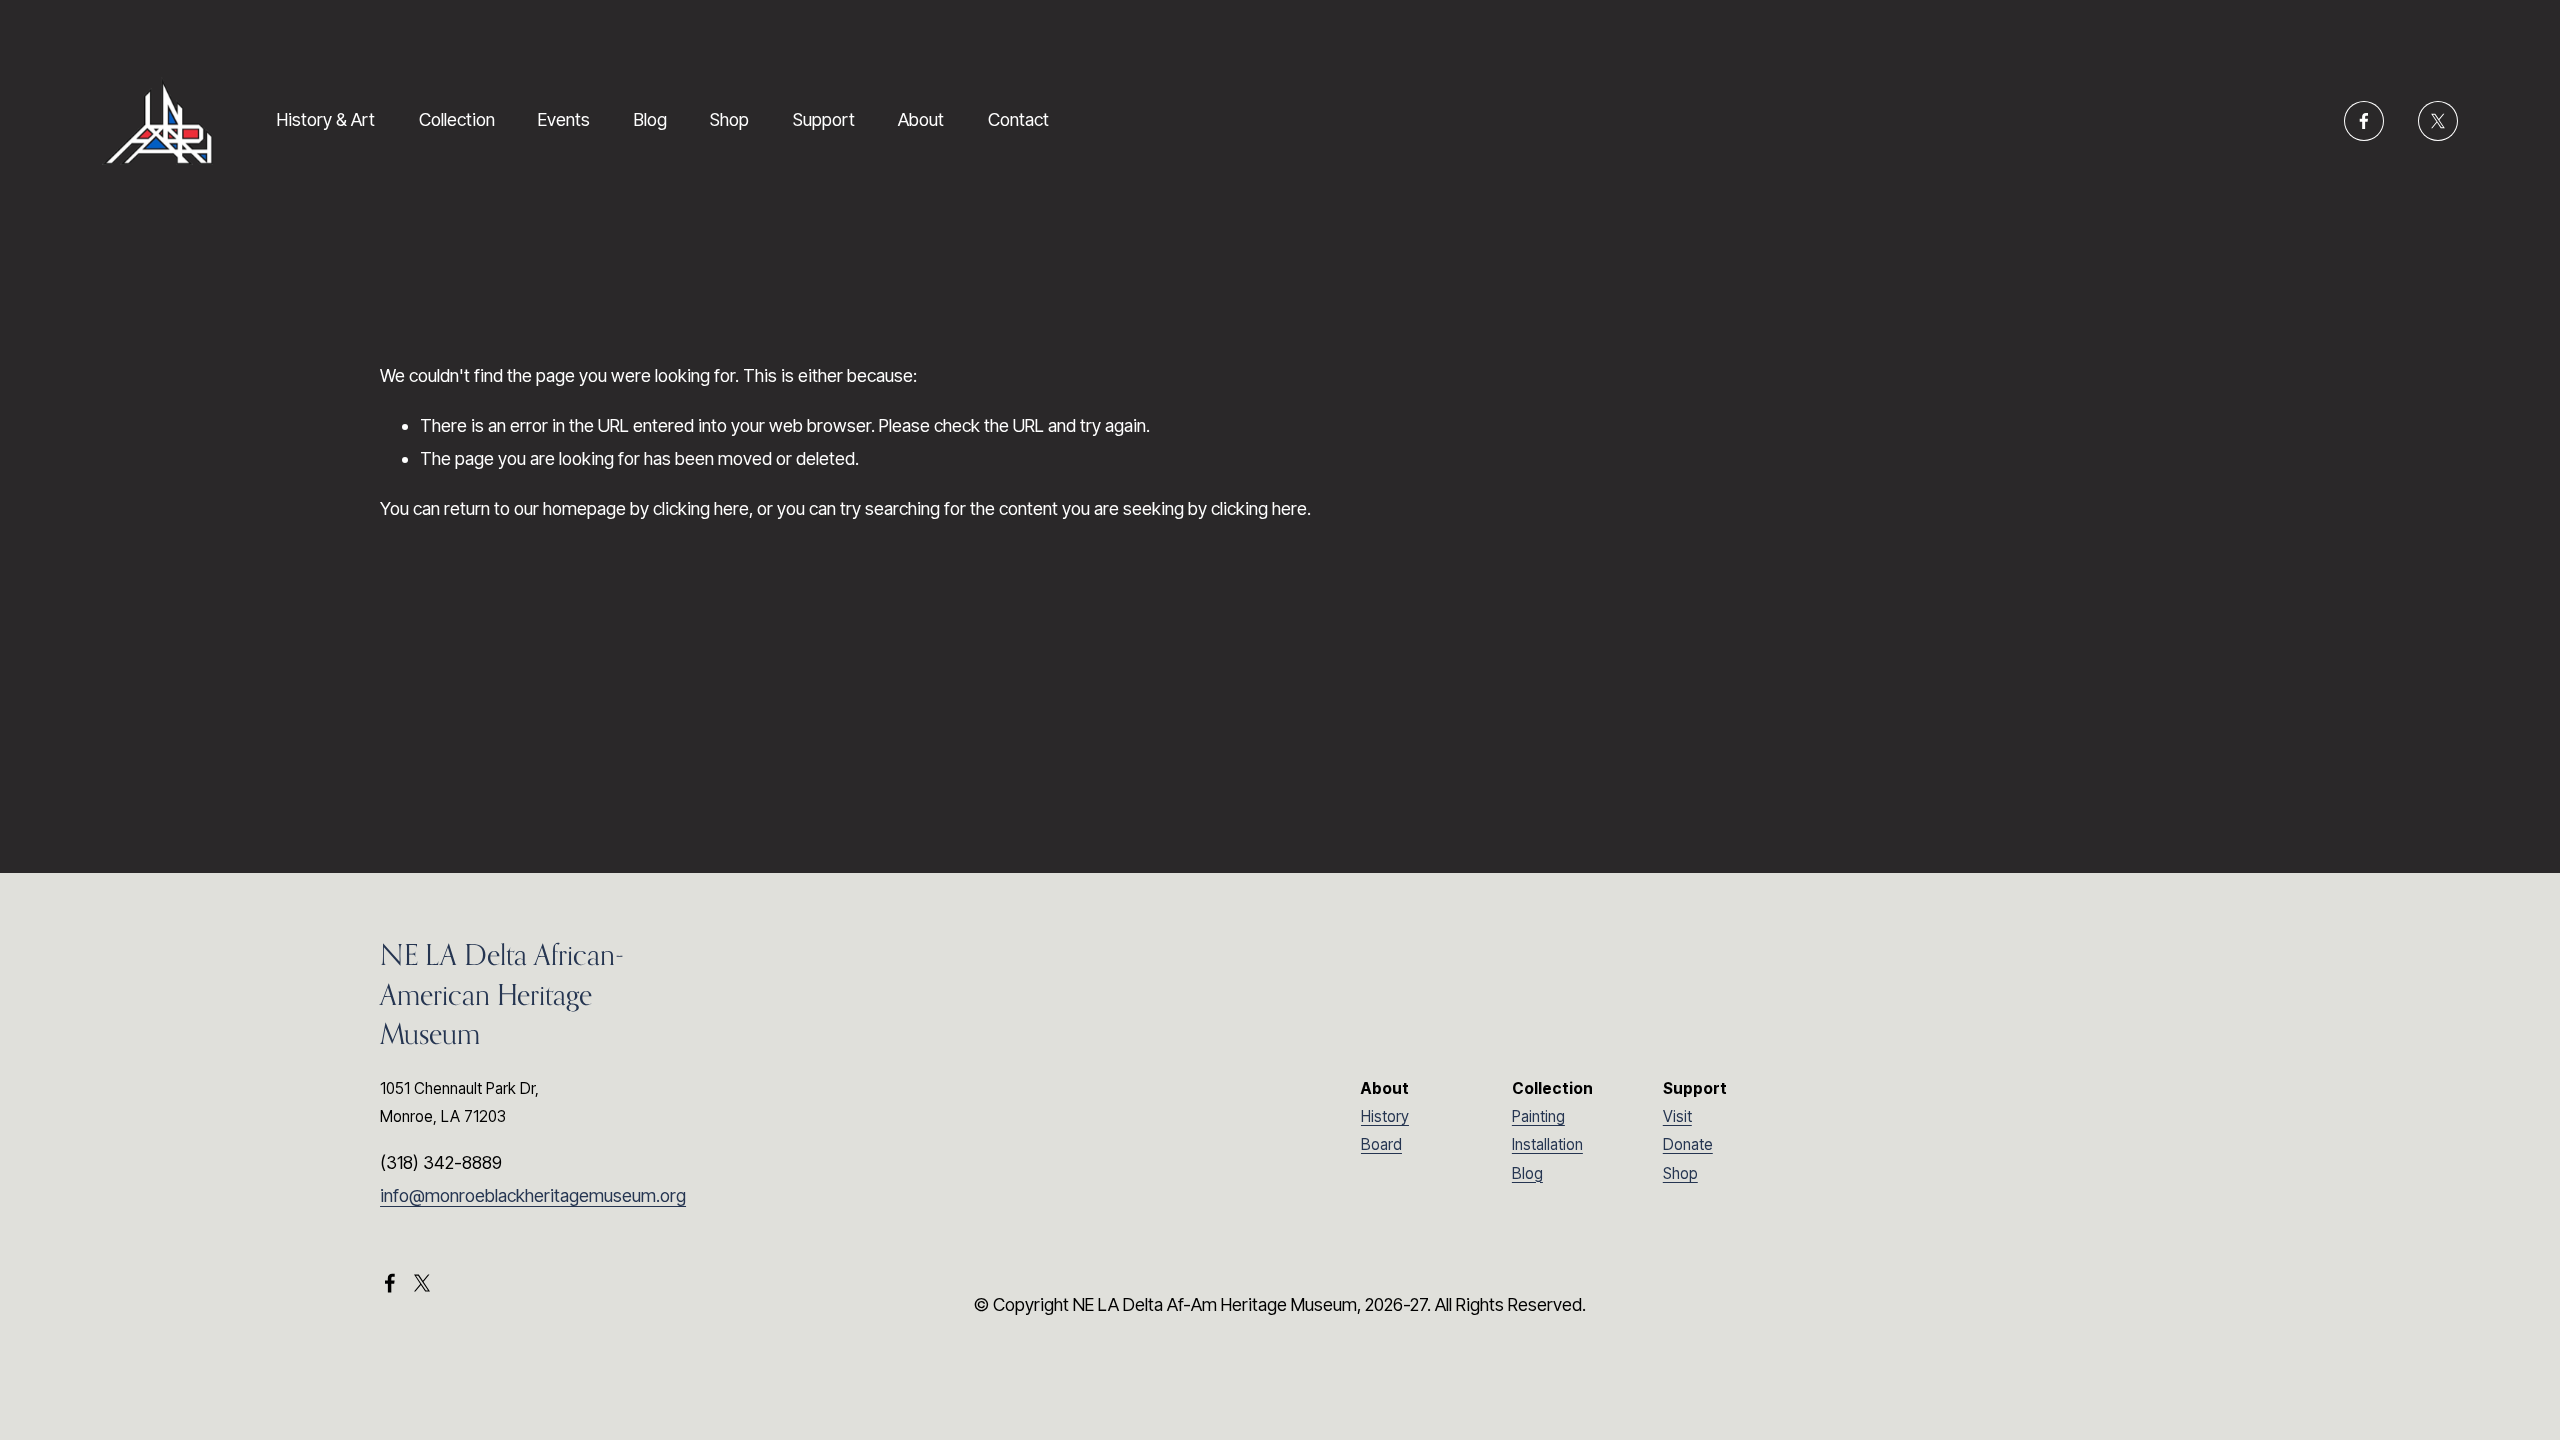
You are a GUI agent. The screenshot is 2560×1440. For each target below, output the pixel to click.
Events (564, 119)
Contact (1018, 119)
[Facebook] (2364, 121)
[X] (2438, 121)
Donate (1688, 1144)
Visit (1677, 1116)
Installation (1547, 1144)
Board (1381, 1144)
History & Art (326, 119)
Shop (729, 119)
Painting (1538, 1116)
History (1385, 1116)
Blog (650, 119)
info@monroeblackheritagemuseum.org (533, 1195)
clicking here (701, 508)
